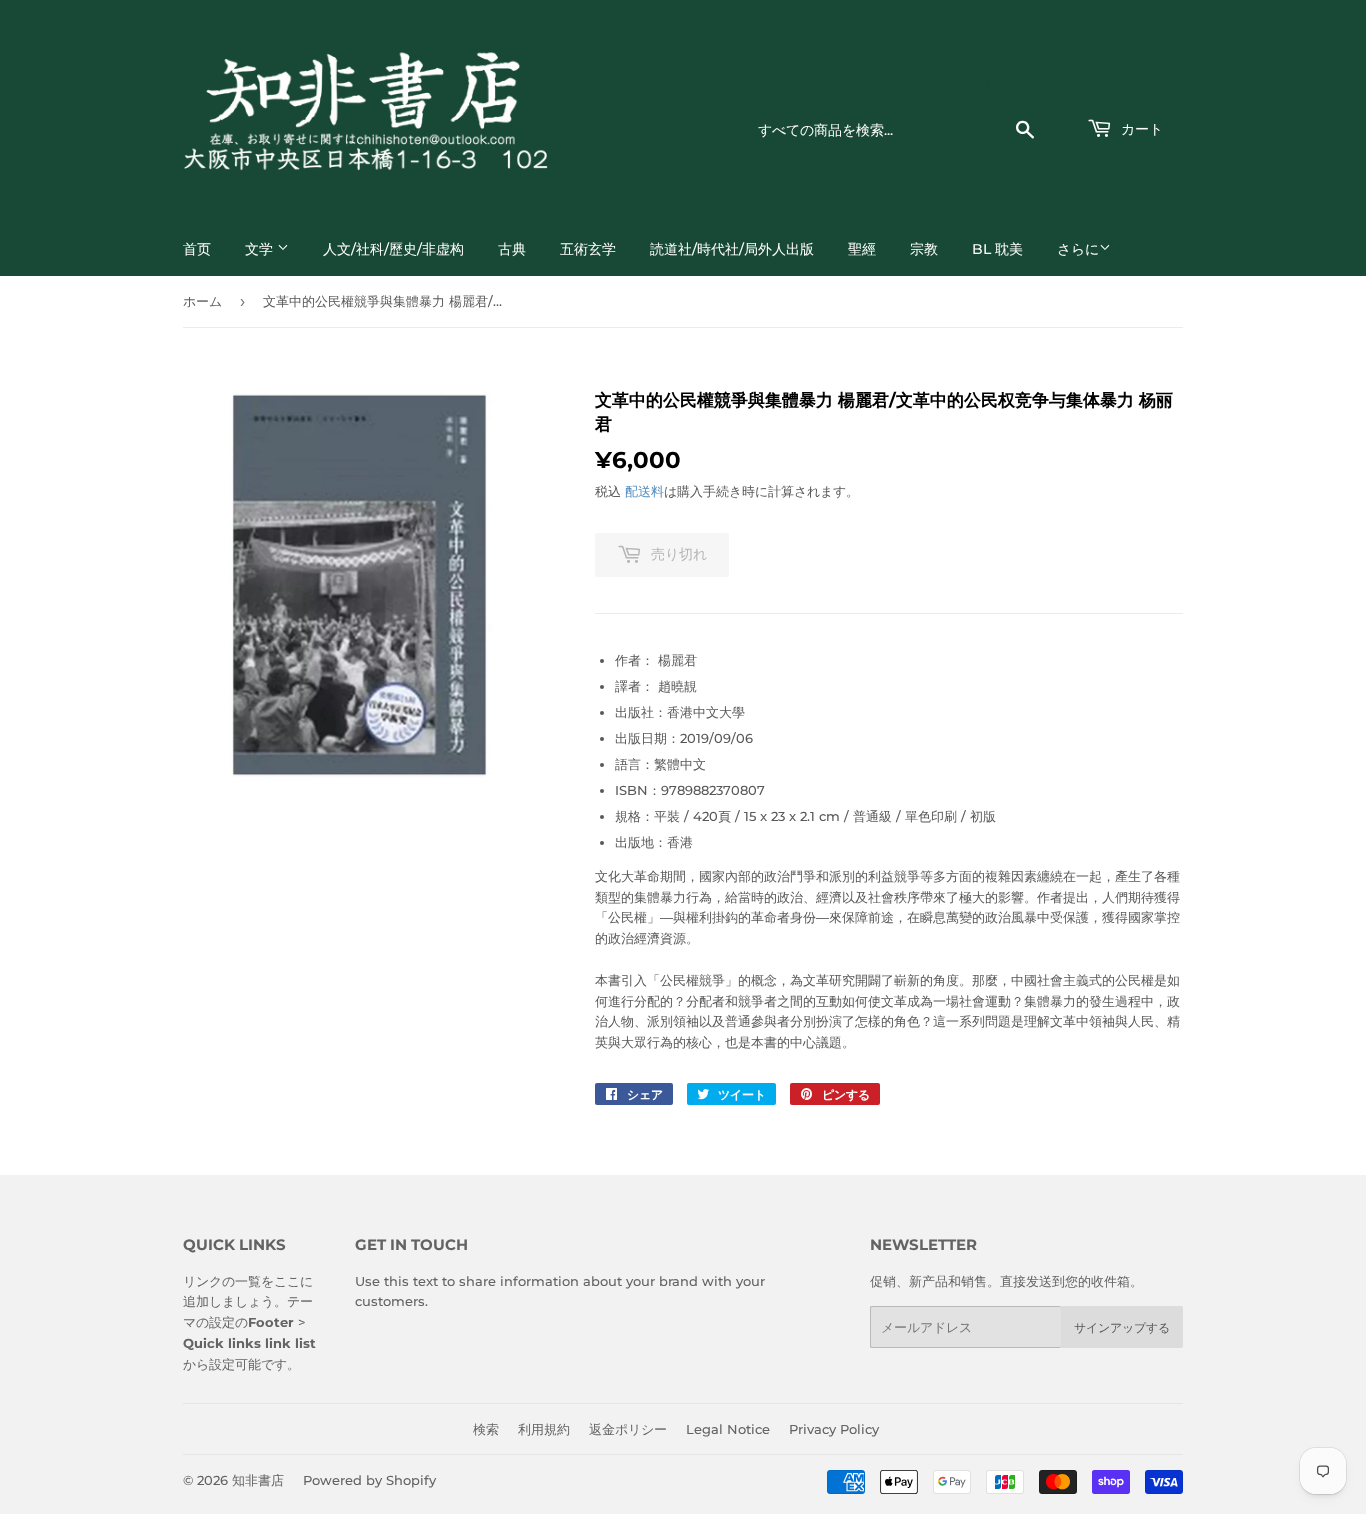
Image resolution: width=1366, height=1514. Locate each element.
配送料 (644, 491)
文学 (261, 249)
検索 (486, 1429)
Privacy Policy (834, 1429)
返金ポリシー (628, 1429)
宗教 (924, 249)
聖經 (862, 249)
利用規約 (544, 1429)
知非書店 (258, 1480)
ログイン (1002, 83)
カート (1140, 129)
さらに (1078, 249)
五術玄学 (588, 249)
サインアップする (1122, 1327)
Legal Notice (728, 1429)
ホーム (202, 301)
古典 (512, 249)
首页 (197, 249)
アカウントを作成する (1128, 83)
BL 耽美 (997, 249)
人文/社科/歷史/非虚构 (393, 249)
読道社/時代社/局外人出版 (732, 249)
